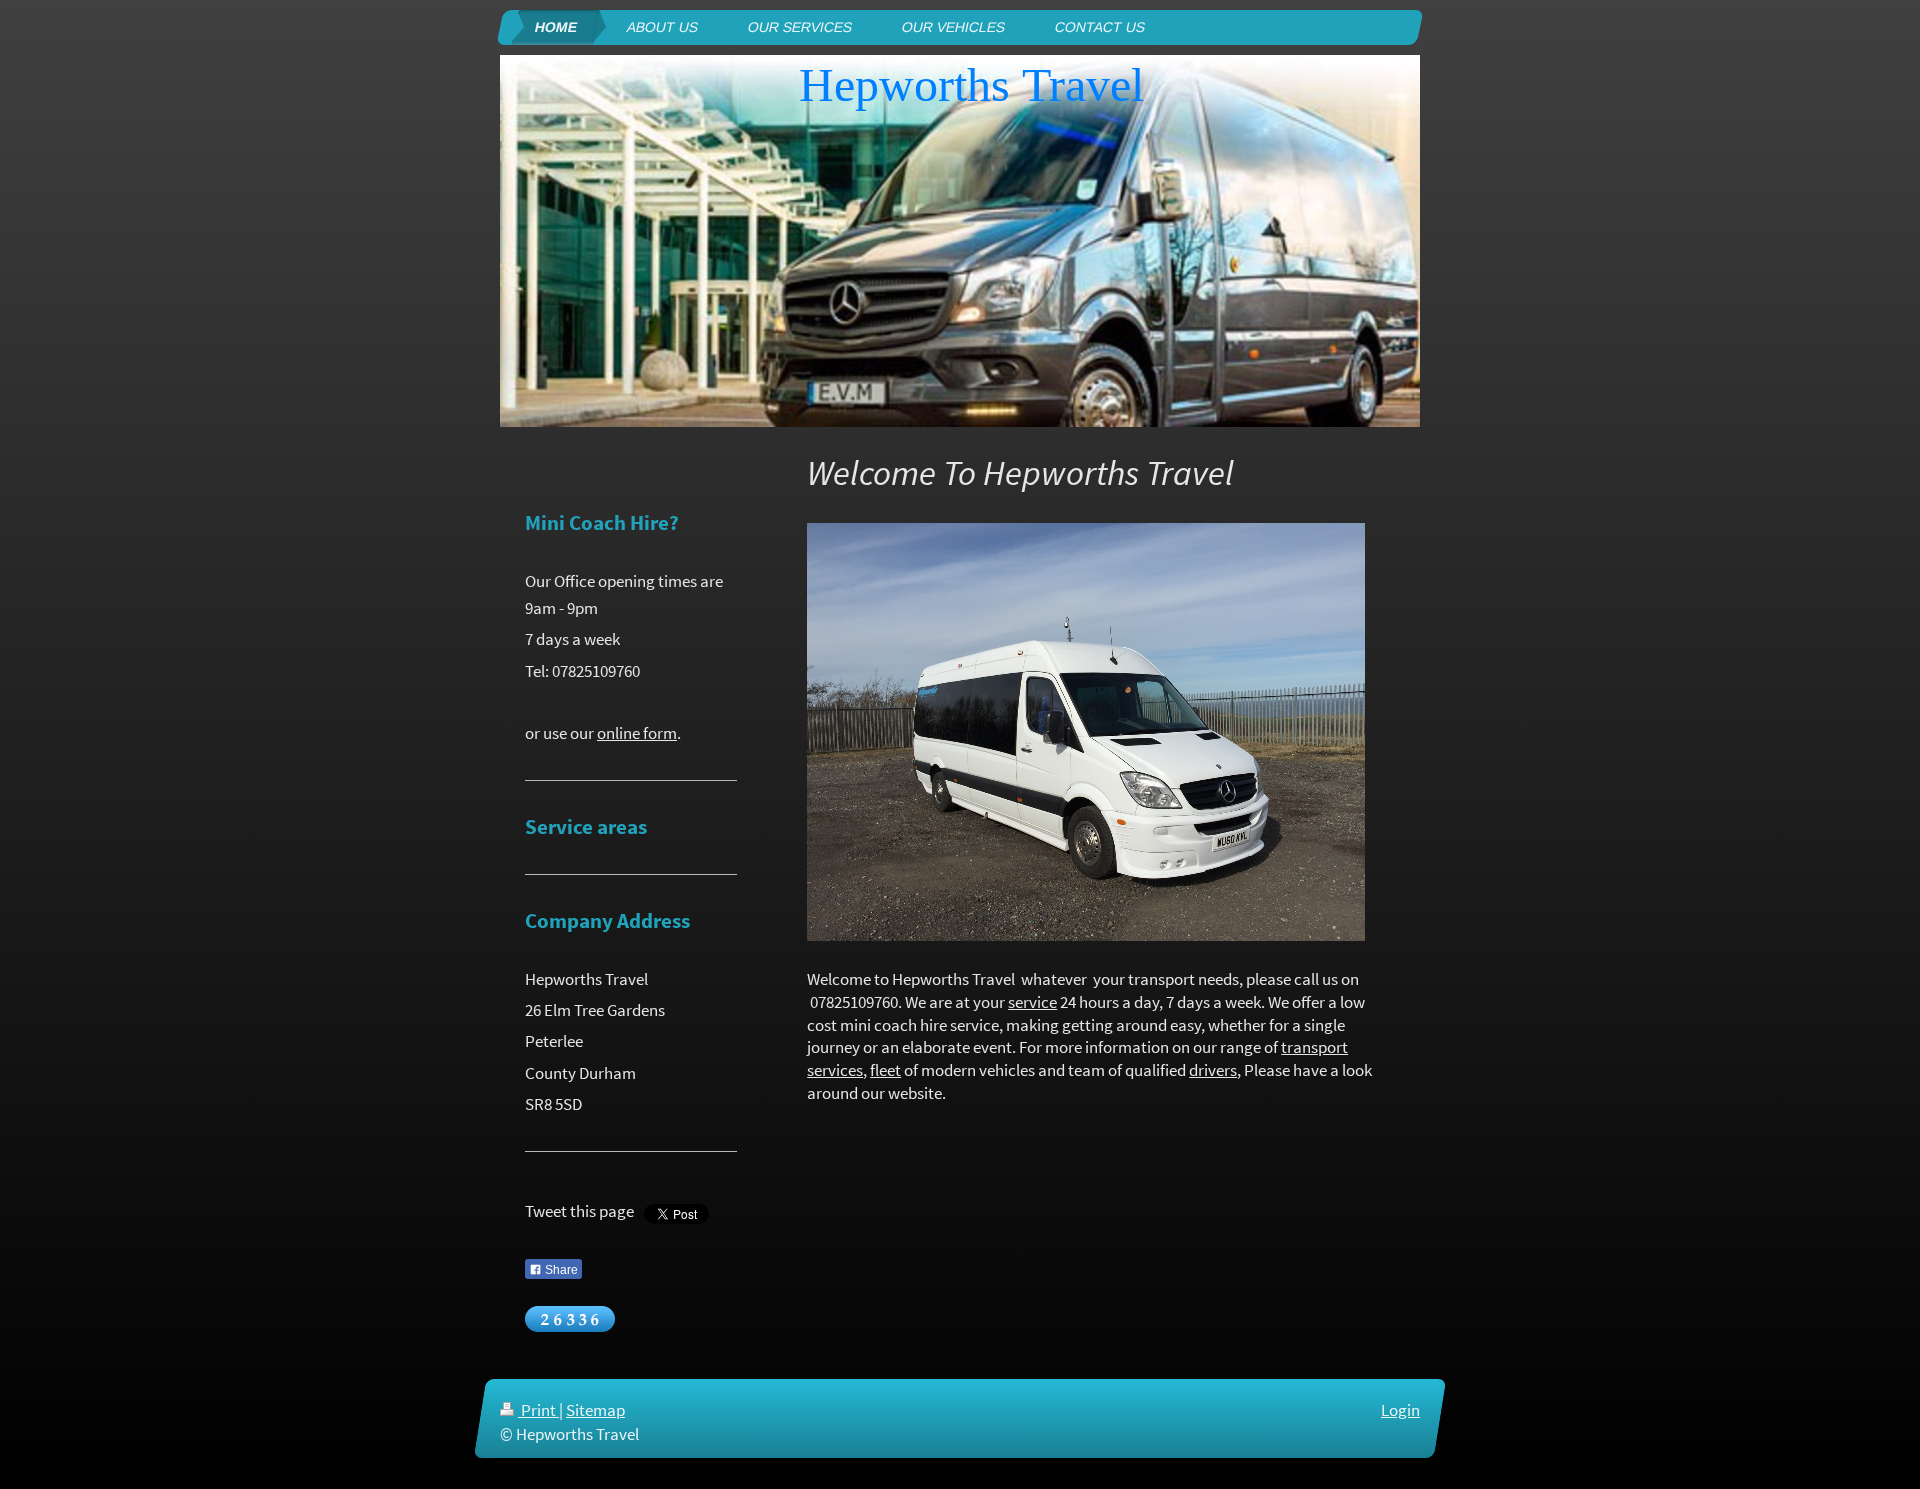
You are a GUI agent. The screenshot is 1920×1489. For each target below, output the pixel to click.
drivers (1213, 1070)
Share (560, 1270)
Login (1400, 1410)
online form (637, 733)
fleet (885, 1070)
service (1032, 1002)
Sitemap (595, 1410)
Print (538, 1410)
